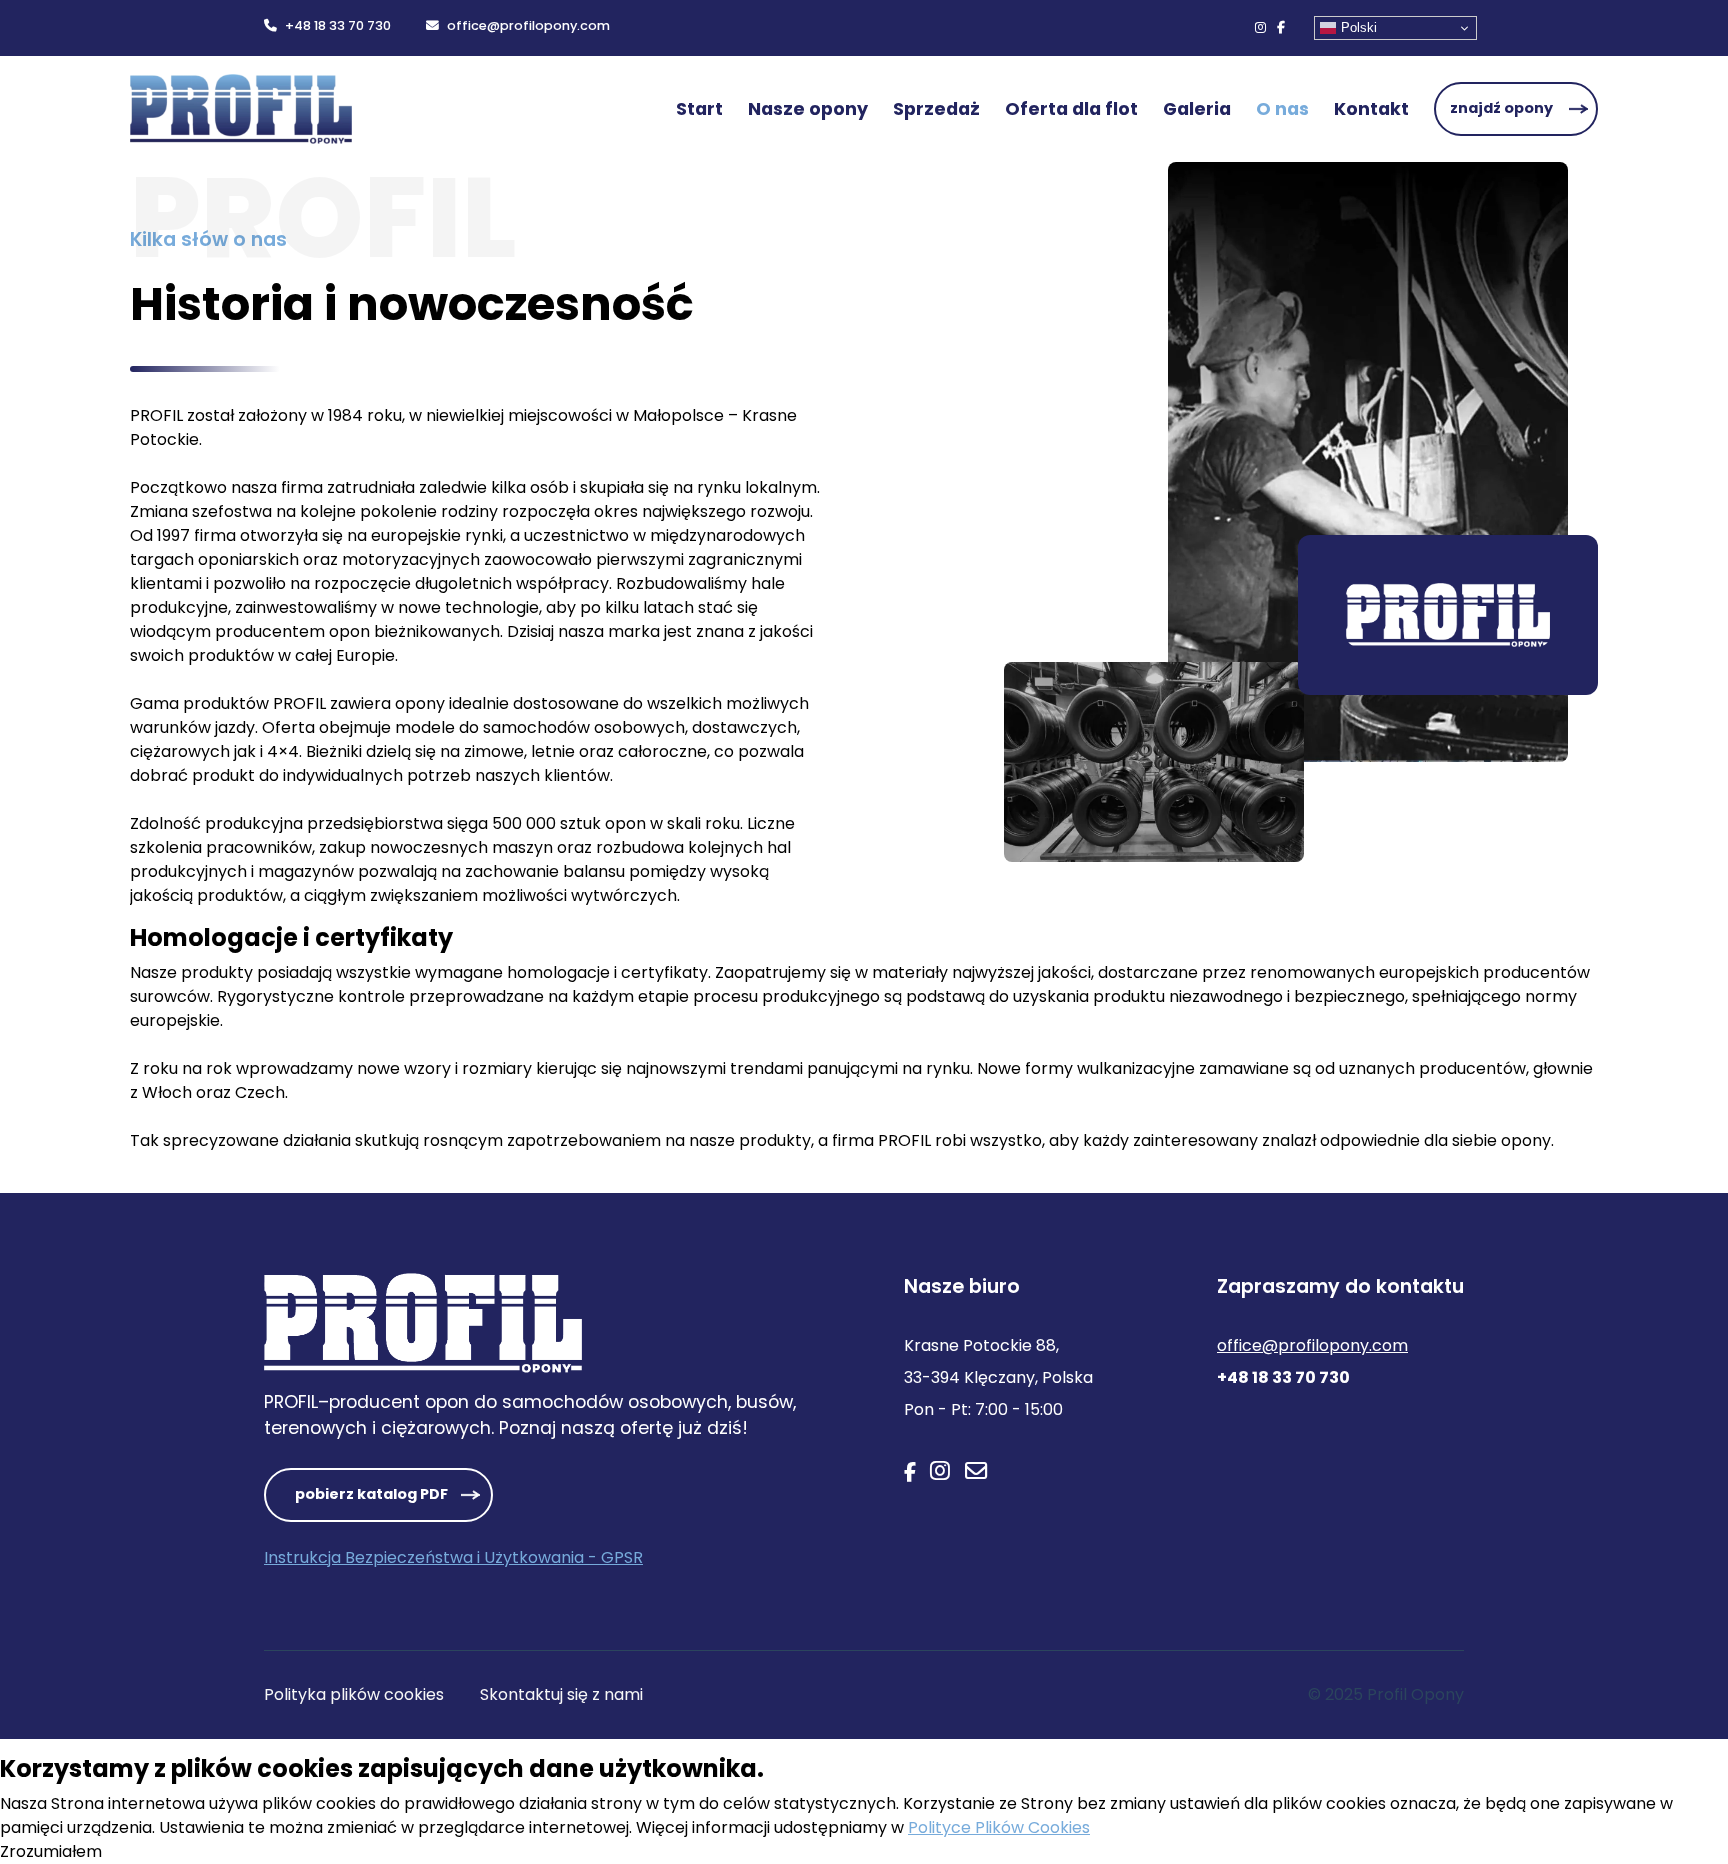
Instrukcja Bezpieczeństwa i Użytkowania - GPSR (453, 1557)
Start (699, 109)
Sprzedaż (936, 109)
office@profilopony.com (528, 25)
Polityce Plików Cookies (999, 1827)
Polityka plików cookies (354, 1694)
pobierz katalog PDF (371, 1494)
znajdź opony (1501, 108)
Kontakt (1371, 109)
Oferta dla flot (1071, 109)
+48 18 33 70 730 (338, 25)
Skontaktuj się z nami (561, 1694)
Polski (1359, 27)
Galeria (1197, 109)
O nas (1282, 109)
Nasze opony (808, 109)
